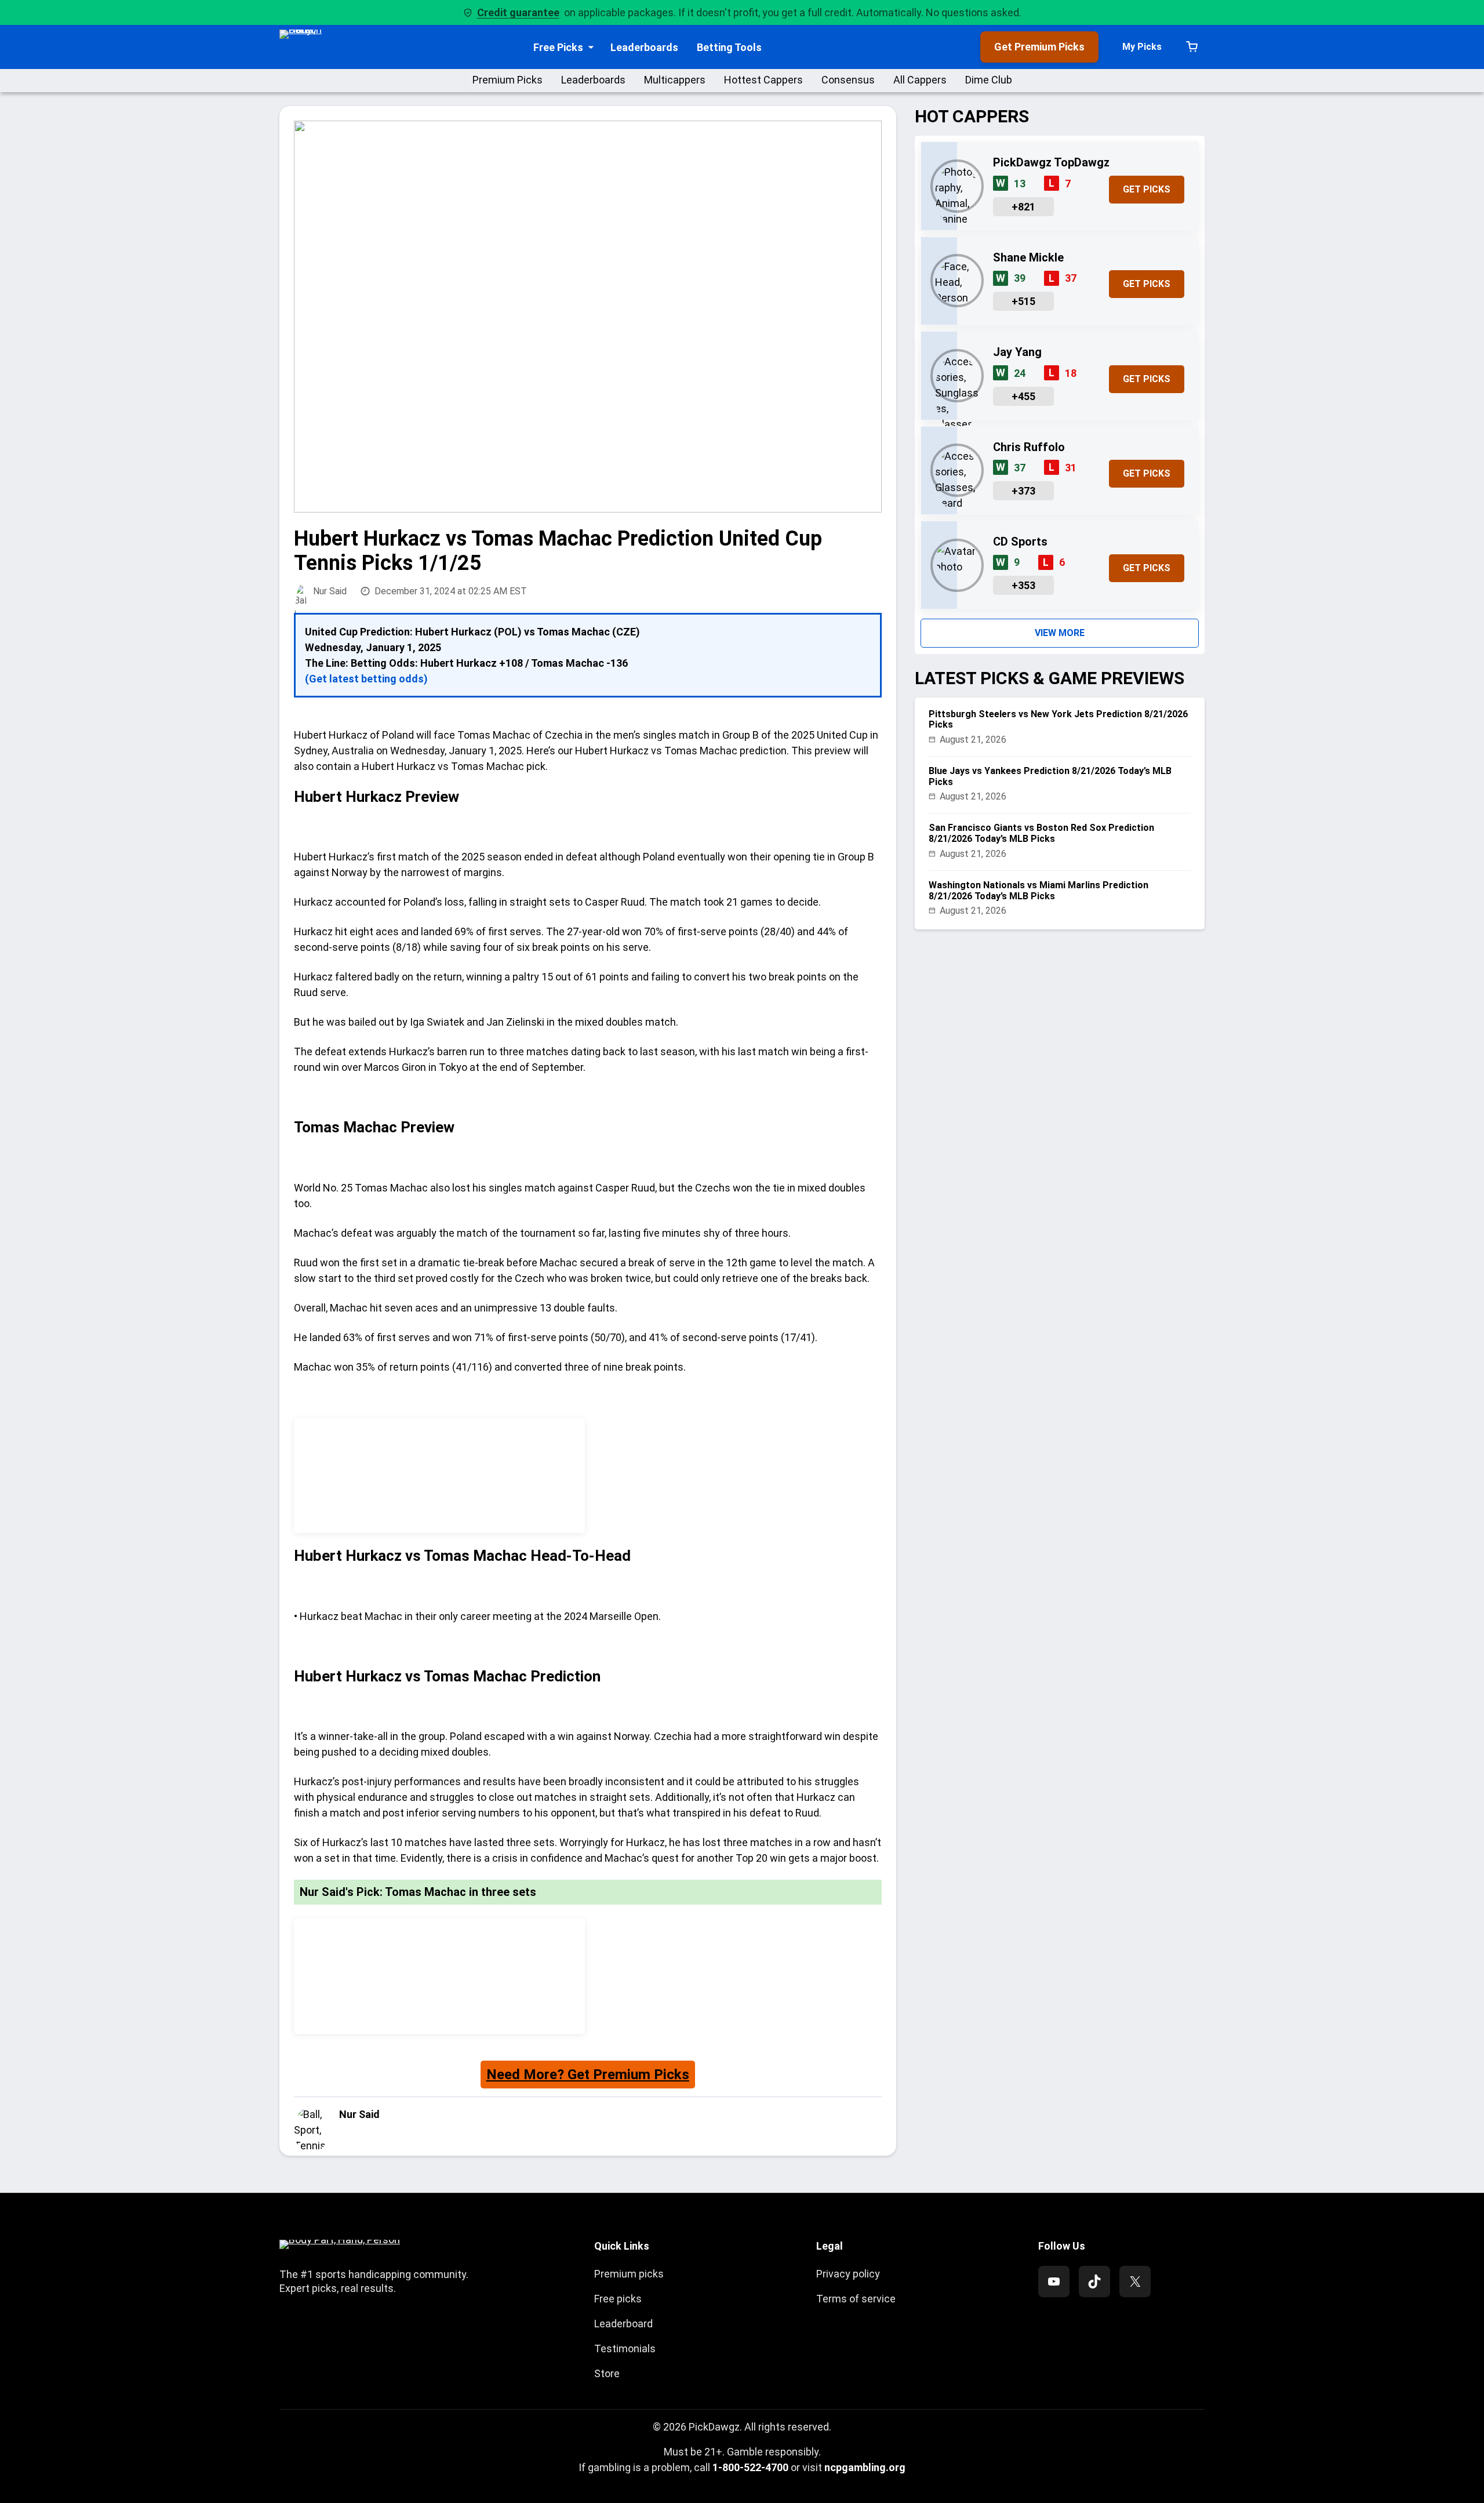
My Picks (1142, 47)
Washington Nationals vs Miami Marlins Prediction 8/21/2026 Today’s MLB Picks (1039, 891)
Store (607, 2373)
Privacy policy (848, 2274)
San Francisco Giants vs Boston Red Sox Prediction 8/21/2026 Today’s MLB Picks (1041, 833)
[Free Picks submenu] (591, 47)
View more (1060, 633)
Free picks (618, 2299)
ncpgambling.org (865, 2467)
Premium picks (629, 2274)
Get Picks (1147, 189)
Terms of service (856, 2299)
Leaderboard (623, 2324)
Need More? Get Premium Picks (588, 2075)
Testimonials (625, 2348)
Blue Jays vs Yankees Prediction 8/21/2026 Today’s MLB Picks (1050, 776)
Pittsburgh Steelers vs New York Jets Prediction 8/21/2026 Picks (1058, 720)
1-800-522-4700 (750, 2467)
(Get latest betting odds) (366, 679)
